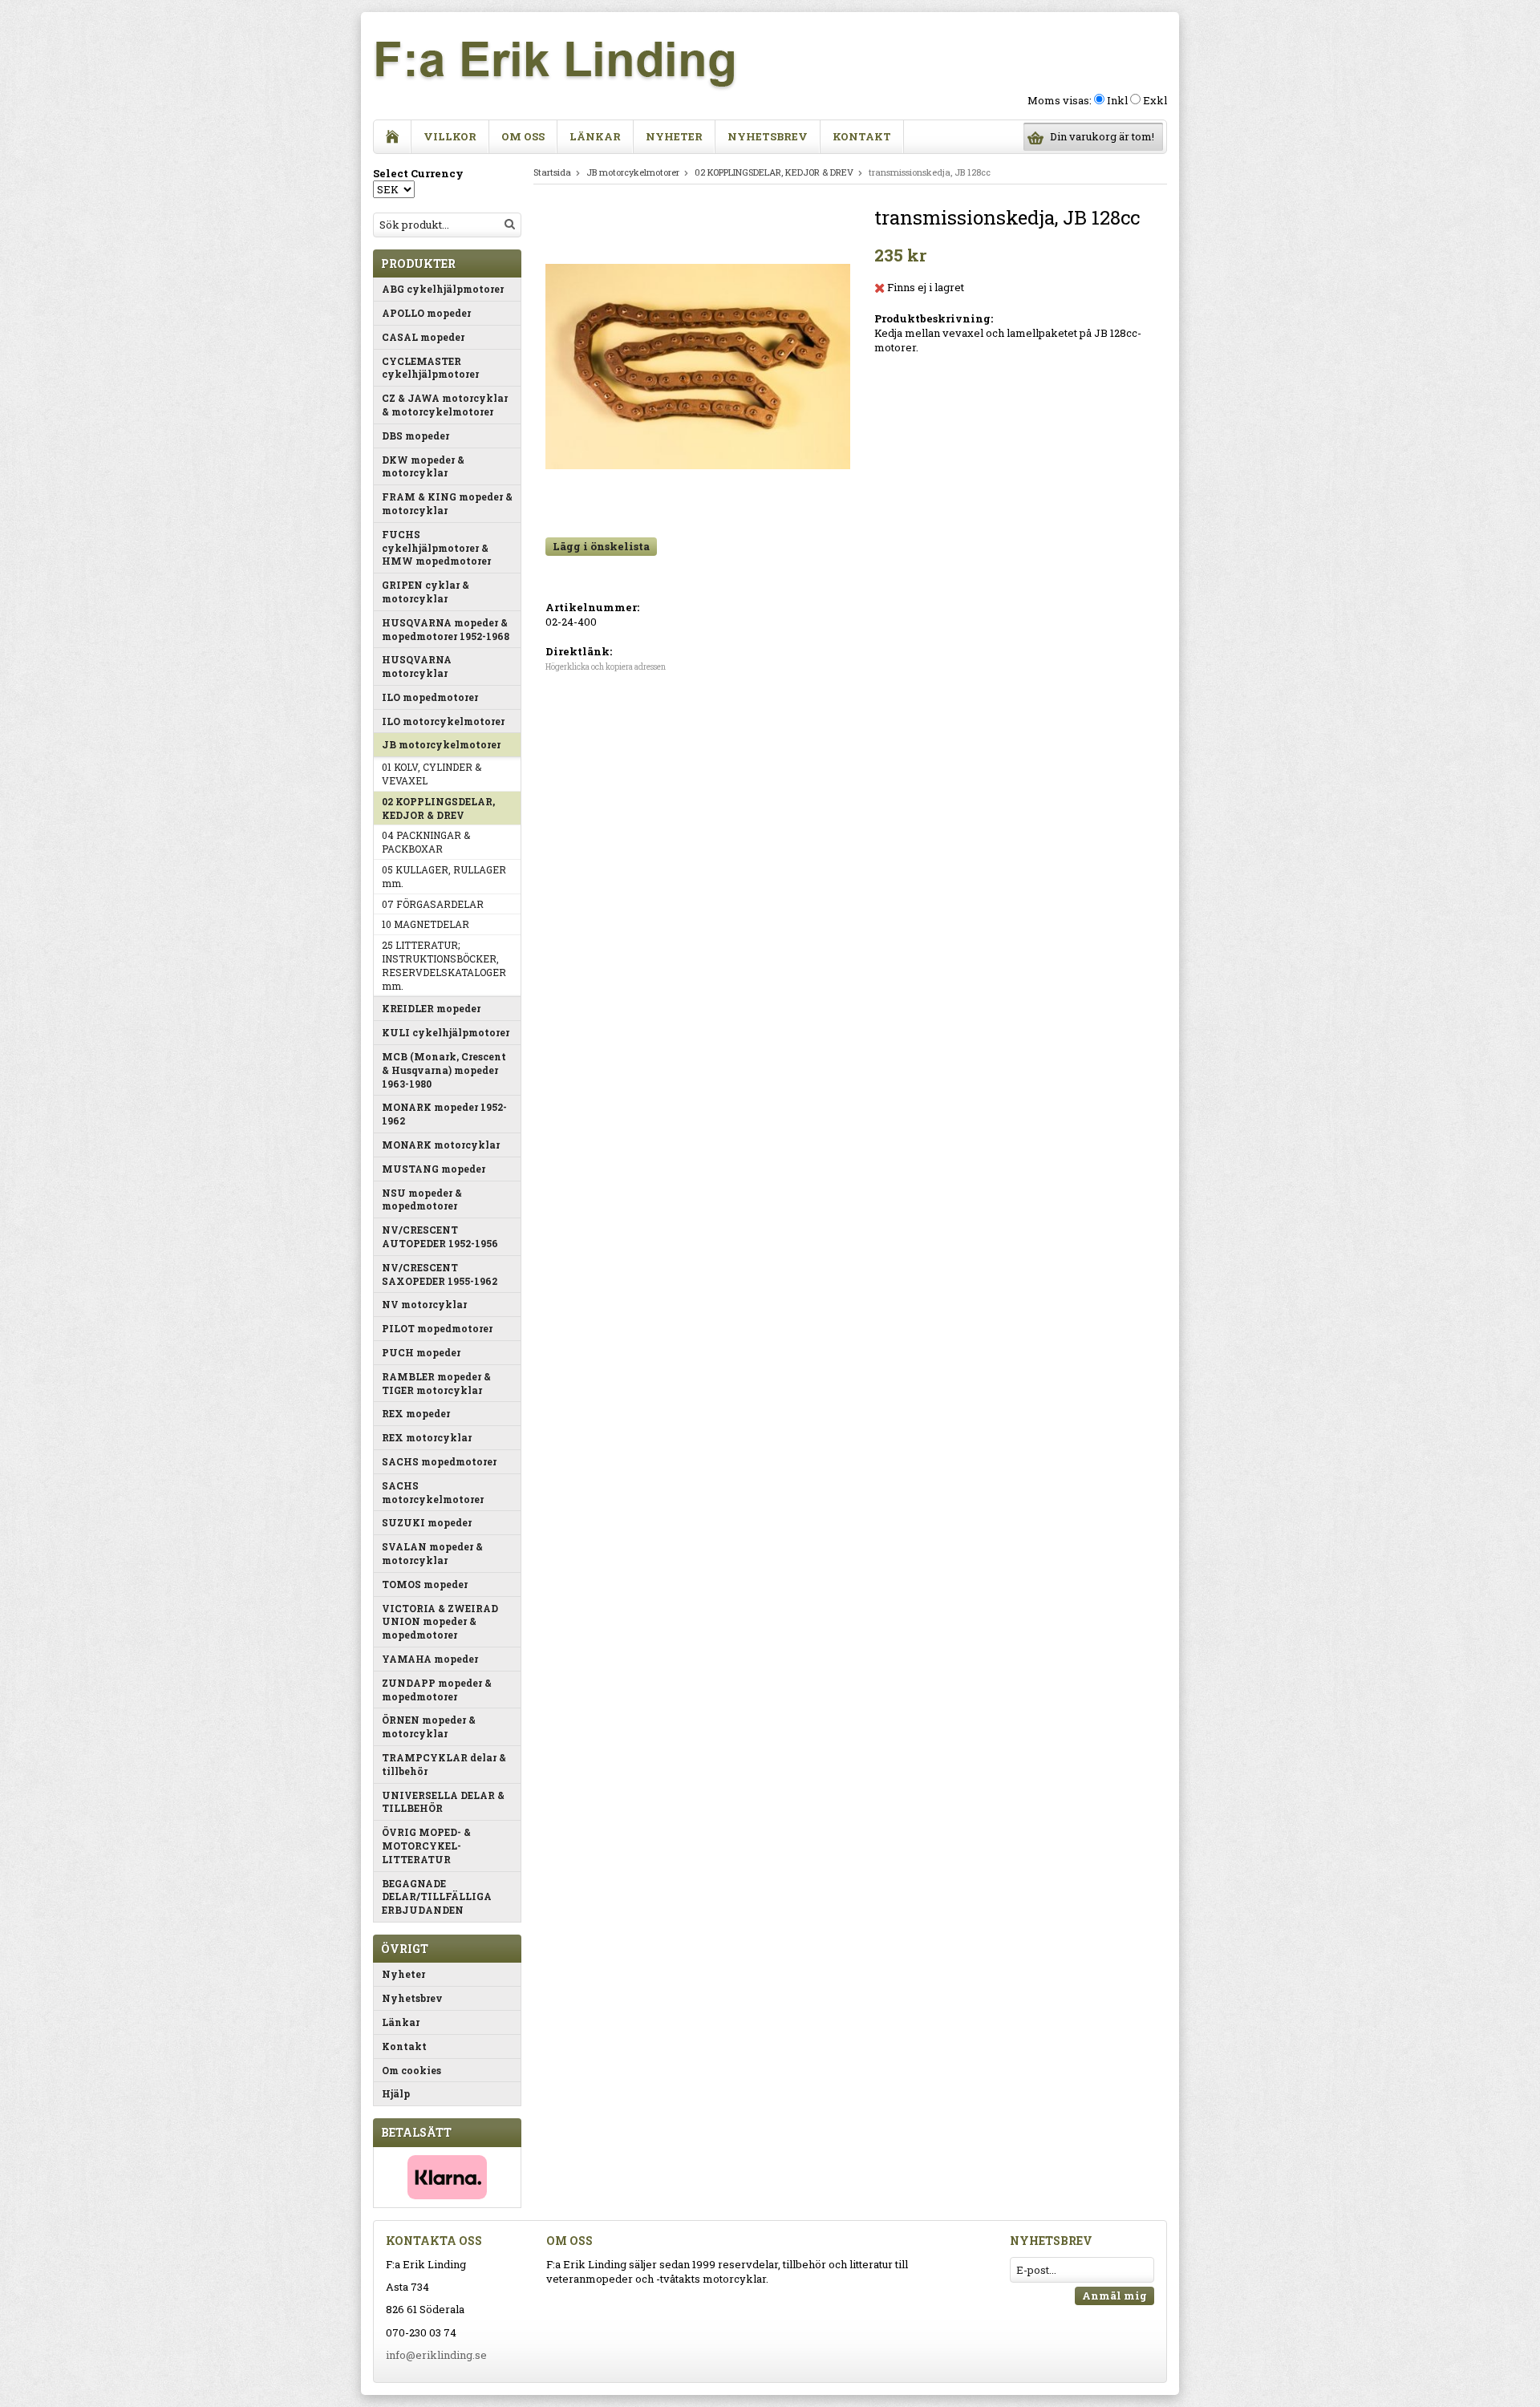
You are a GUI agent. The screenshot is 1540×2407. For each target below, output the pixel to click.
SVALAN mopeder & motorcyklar (432, 1553)
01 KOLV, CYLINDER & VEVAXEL (432, 774)
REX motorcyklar (427, 1437)
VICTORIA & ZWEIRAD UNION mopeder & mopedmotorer (440, 1622)
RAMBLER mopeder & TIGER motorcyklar (436, 1383)
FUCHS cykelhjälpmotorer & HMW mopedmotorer (436, 548)
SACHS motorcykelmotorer (433, 1492)
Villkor (450, 136)
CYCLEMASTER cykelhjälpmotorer (430, 368)
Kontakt (862, 136)
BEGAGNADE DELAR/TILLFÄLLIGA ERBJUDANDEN (437, 1897)
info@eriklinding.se (436, 2355)
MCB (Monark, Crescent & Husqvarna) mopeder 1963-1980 (444, 1070)
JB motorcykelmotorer (441, 744)
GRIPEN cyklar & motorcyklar (426, 592)
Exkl (1155, 100)
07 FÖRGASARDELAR (433, 904)
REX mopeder (416, 1413)
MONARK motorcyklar (441, 1145)
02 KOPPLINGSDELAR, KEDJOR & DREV (438, 808)
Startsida (552, 172)
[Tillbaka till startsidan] (393, 137)
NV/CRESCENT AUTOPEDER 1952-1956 (440, 1236)
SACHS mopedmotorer (439, 1461)
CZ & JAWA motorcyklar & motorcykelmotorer (445, 405)
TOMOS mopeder (425, 1584)
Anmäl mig (1114, 2296)
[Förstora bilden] (698, 365)
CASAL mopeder (423, 337)
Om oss (523, 136)
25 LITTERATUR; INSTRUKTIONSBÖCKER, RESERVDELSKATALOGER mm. (444, 965)
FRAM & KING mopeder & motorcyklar (447, 503)
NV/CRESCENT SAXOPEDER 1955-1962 (440, 1274)
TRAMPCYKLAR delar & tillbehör (444, 1764)
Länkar (595, 136)
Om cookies (411, 2070)
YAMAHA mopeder (430, 1659)
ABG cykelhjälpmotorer (443, 289)
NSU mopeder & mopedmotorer (422, 1199)
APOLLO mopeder (426, 313)
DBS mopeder (415, 436)
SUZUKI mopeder (427, 1522)
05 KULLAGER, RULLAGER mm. (444, 876)
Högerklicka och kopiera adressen (606, 667)
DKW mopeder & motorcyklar (423, 466)
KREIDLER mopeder (431, 1008)
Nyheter (674, 136)
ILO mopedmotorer (430, 697)
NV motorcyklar (424, 1304)
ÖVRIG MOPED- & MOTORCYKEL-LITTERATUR (426, 1846)
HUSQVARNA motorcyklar (417, 666)
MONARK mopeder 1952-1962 (444, 1114)
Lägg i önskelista (601, 546)
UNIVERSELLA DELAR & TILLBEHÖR (443, 1802)
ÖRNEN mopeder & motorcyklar (429, 1726)
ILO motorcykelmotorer (443, 721)
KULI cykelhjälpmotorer (446, 1032)
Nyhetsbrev (768, 136)
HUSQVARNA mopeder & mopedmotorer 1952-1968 (446, 629)
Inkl (1117, 100)
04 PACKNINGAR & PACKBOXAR (426, 842)
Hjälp (396, 2093)
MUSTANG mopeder (434, 1169)
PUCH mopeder (421, 1352)
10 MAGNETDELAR (426, 924)
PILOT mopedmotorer (437, 1328)
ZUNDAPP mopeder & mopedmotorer (437, 1690)
